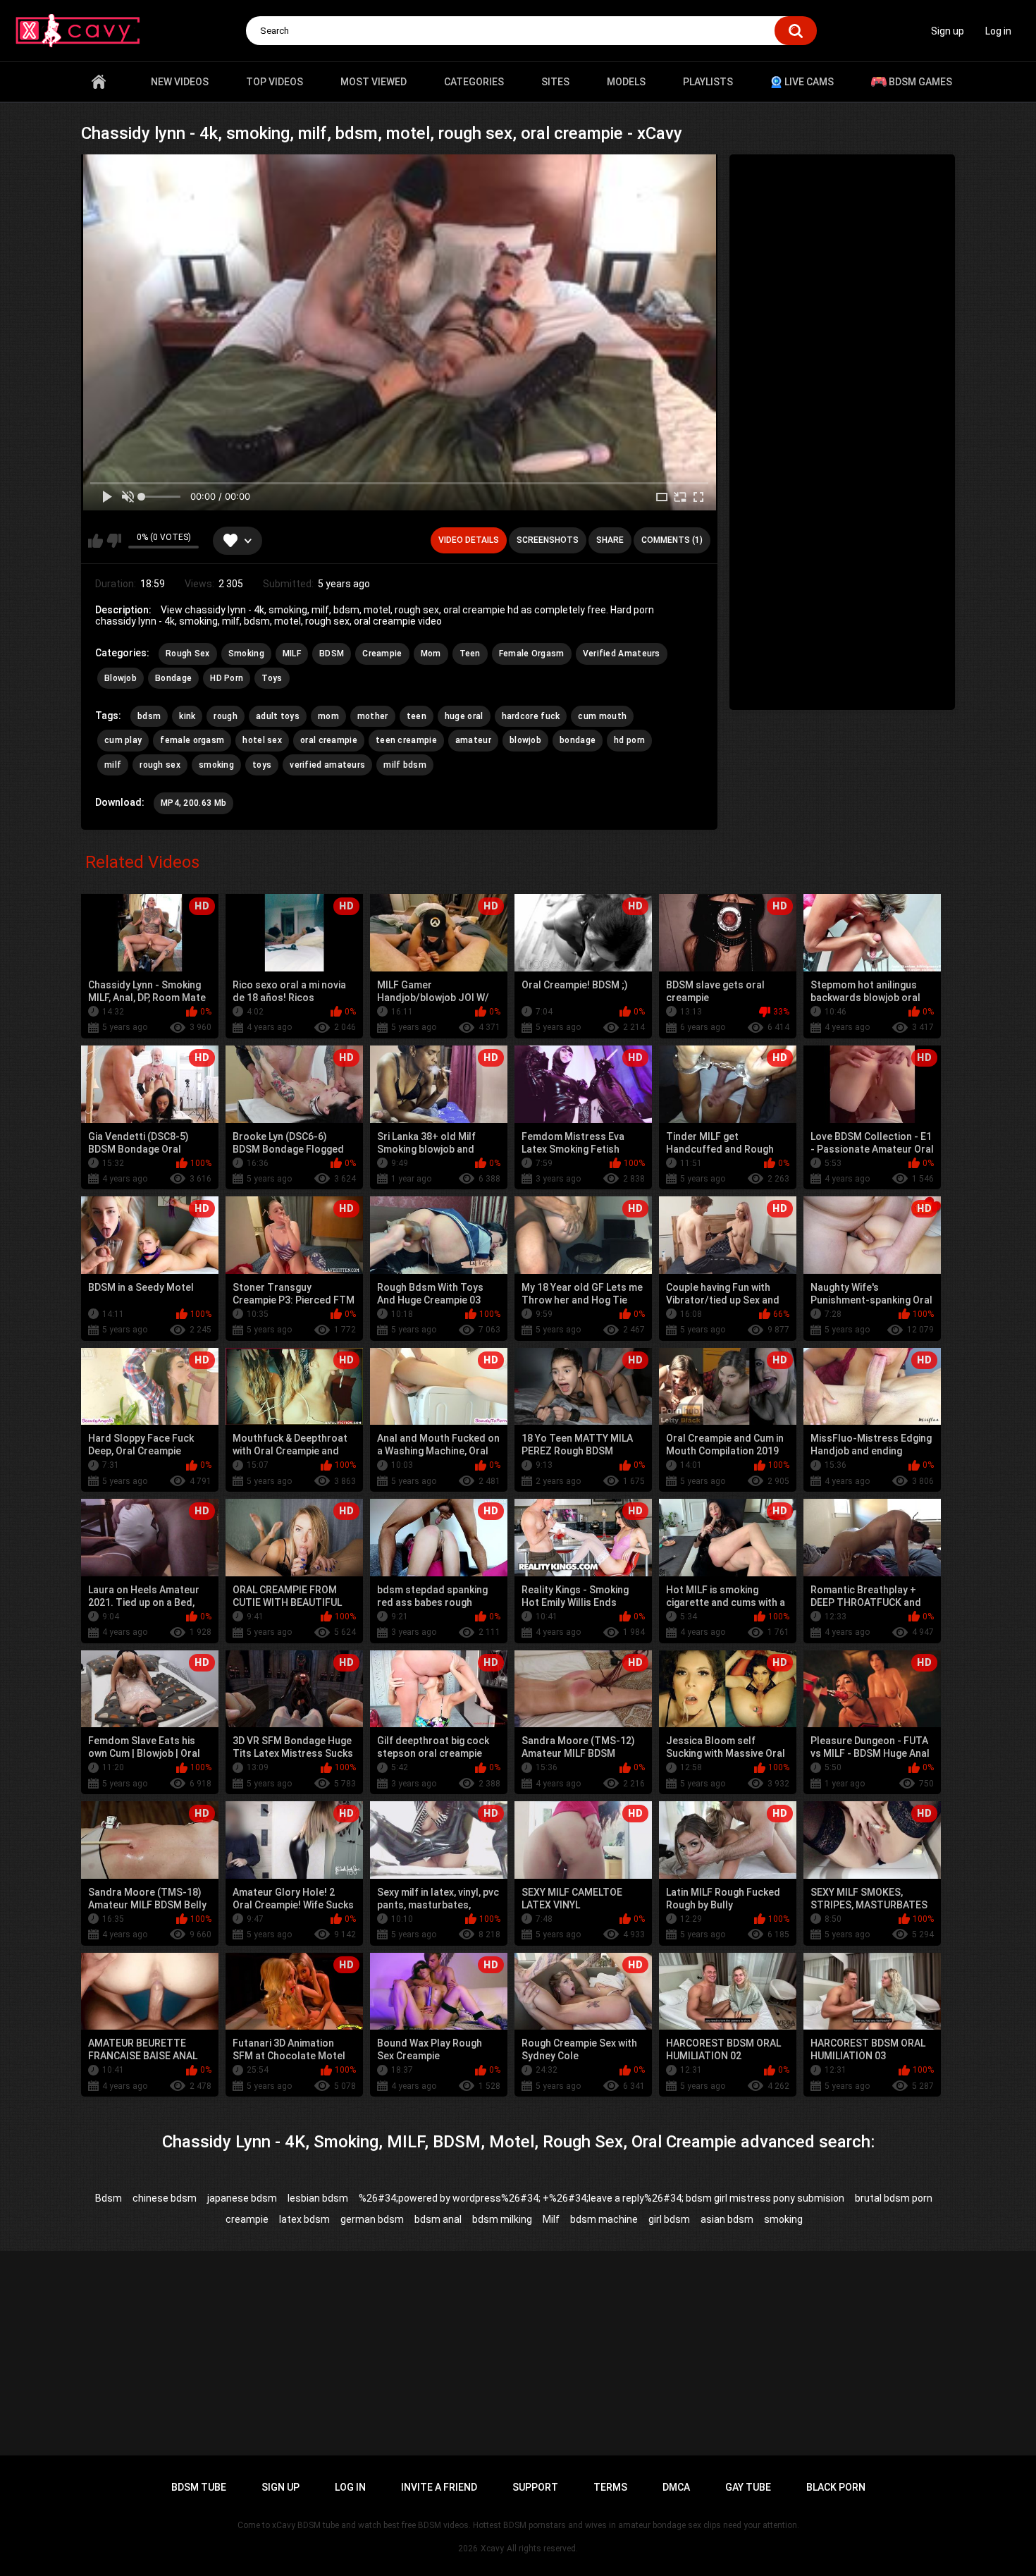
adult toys (278, 716)
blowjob (525, 740)
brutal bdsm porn (894, 2198)
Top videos (275, 82)
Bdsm (109, 2198)
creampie (247, 2219)
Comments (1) (672, 540)
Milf (551, 2219)
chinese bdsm (165, 2198)
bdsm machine (604, 2219)
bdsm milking (502, 2219)
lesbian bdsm (318, 2198)
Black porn (836, 2487)
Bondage (173, 678)
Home (99, 82)
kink (187, 716)
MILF (292, 654)
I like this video (95, 541)
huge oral (464, 716)
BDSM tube (199, 2487)
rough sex (160, 765)
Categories (474, 82)
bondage (578, 740)
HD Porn (227, 678)
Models (626, 82)
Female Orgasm (532, 654)
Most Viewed (374, 82)
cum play (123, 740)
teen (417, 716)
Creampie (382, 654)
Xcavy (492, 2549)
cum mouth (602, 716)
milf (113, 765)
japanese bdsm (242, 2198)
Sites (555, 82)
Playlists (708, 82)
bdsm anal (438, 2219)
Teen (470, 654)
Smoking (246, 654)
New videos (180, 82)
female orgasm (192, 740)
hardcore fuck (531, 716)
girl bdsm (669, 2219)
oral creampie (329, 740)
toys (262, 765)
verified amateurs (327, 765)
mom (328, 716)
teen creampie (406, 740)
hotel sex (262, 740)
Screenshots (548, 540)
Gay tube (748, 2487)
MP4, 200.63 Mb (193, 803)
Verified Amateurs (622, 654)
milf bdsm (405, 765)
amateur (473, 740)
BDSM (332, 654)
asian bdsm (727, 2219)
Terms (610, 2487)
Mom (431, 654)
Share (610, 540)
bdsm (149, 716)
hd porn (629, 740)
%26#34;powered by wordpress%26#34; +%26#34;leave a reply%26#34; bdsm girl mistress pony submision (602, 2198)
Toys (272, 678)
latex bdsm (304, 2219)
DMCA (676, 2487)
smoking (216, 765)
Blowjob (121, 678)
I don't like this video (114, 541)
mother (373, 716)
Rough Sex (188, 654)
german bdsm (372, 2219)
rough (226, 716)
